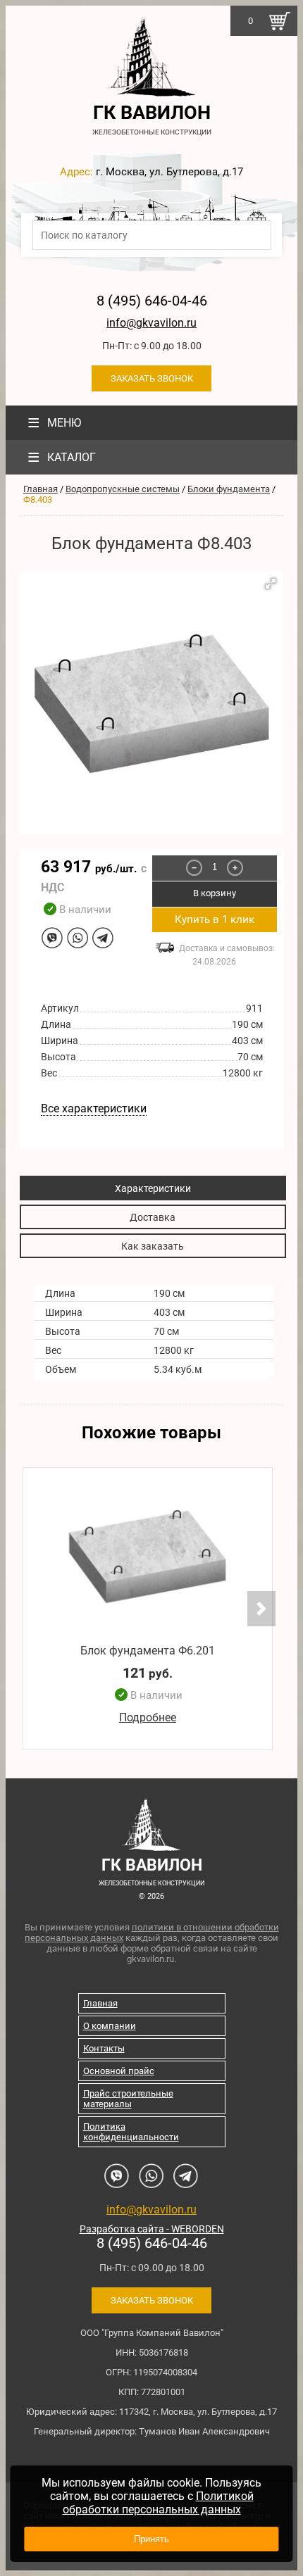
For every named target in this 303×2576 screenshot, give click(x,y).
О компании (110, 2026)
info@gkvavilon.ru (151, 323)
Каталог (62, 457)
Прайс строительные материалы (128, 2099)
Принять (151, 2539)
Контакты (104, 2048)
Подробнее (148, 1717)
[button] (271, 584)
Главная (41, 489)
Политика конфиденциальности (131, 2132)
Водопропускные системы (123, 489)
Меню (54, 423)
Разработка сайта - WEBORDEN (152, 2229)
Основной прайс (119, 2071)
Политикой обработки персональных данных (158, 2503)
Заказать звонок (152, 378)
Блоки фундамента (229, 489)
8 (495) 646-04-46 (152, 301)
